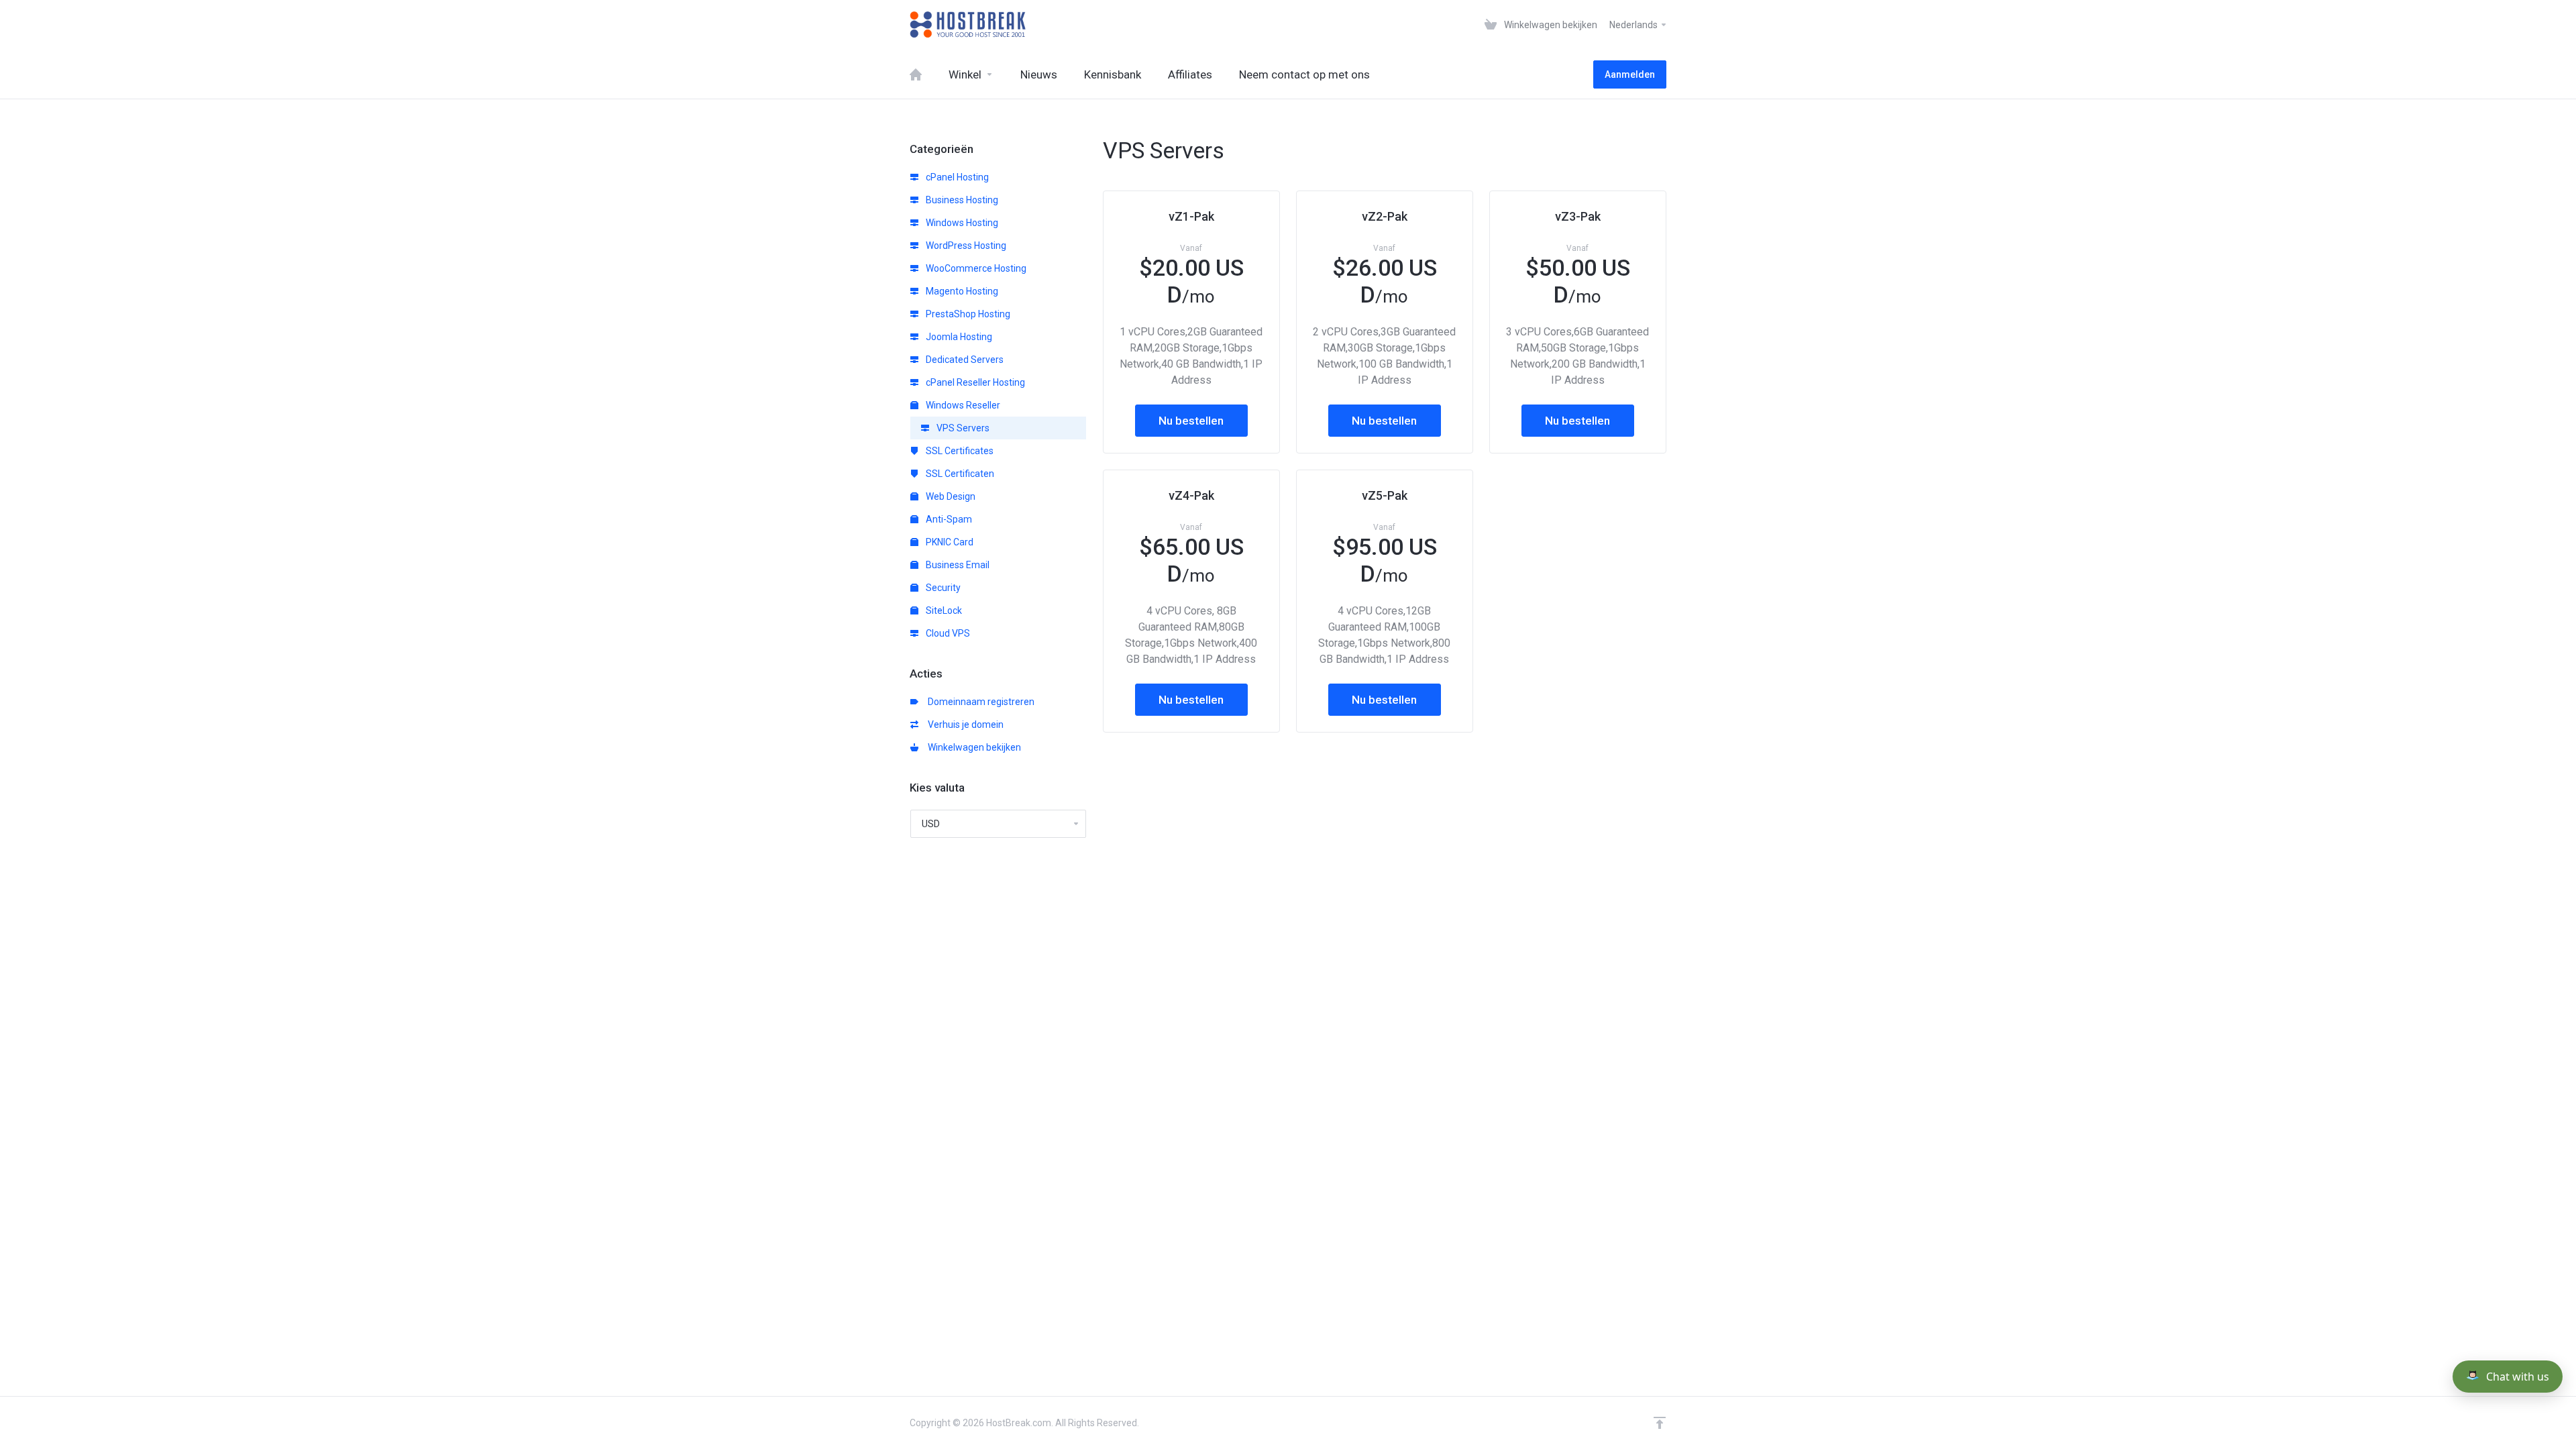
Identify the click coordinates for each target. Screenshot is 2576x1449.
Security (942, 588)
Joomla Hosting (958, 337)
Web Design (950, 496)
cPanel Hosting (956, 177)
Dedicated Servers (964, 360)
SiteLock (943, 610)
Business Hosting (961, 200)
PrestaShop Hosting (967, 314)
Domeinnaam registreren (979, 702)
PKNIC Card (949, 542)
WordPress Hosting (965, 246)
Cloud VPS (947, 633)
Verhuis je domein (964, 724)
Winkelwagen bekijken (972, 747)
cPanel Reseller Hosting (974, 382)
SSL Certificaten (959, 474)
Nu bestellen (1191, 421)
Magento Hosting (961, 291)
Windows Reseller (962, 405)
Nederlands (1634, 25)
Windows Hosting (961, 223)
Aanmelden (1630, 74)
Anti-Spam (948, 519)
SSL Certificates (959, 451)
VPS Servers (962, 428)
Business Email (957, 565)
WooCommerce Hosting (975, 268)
